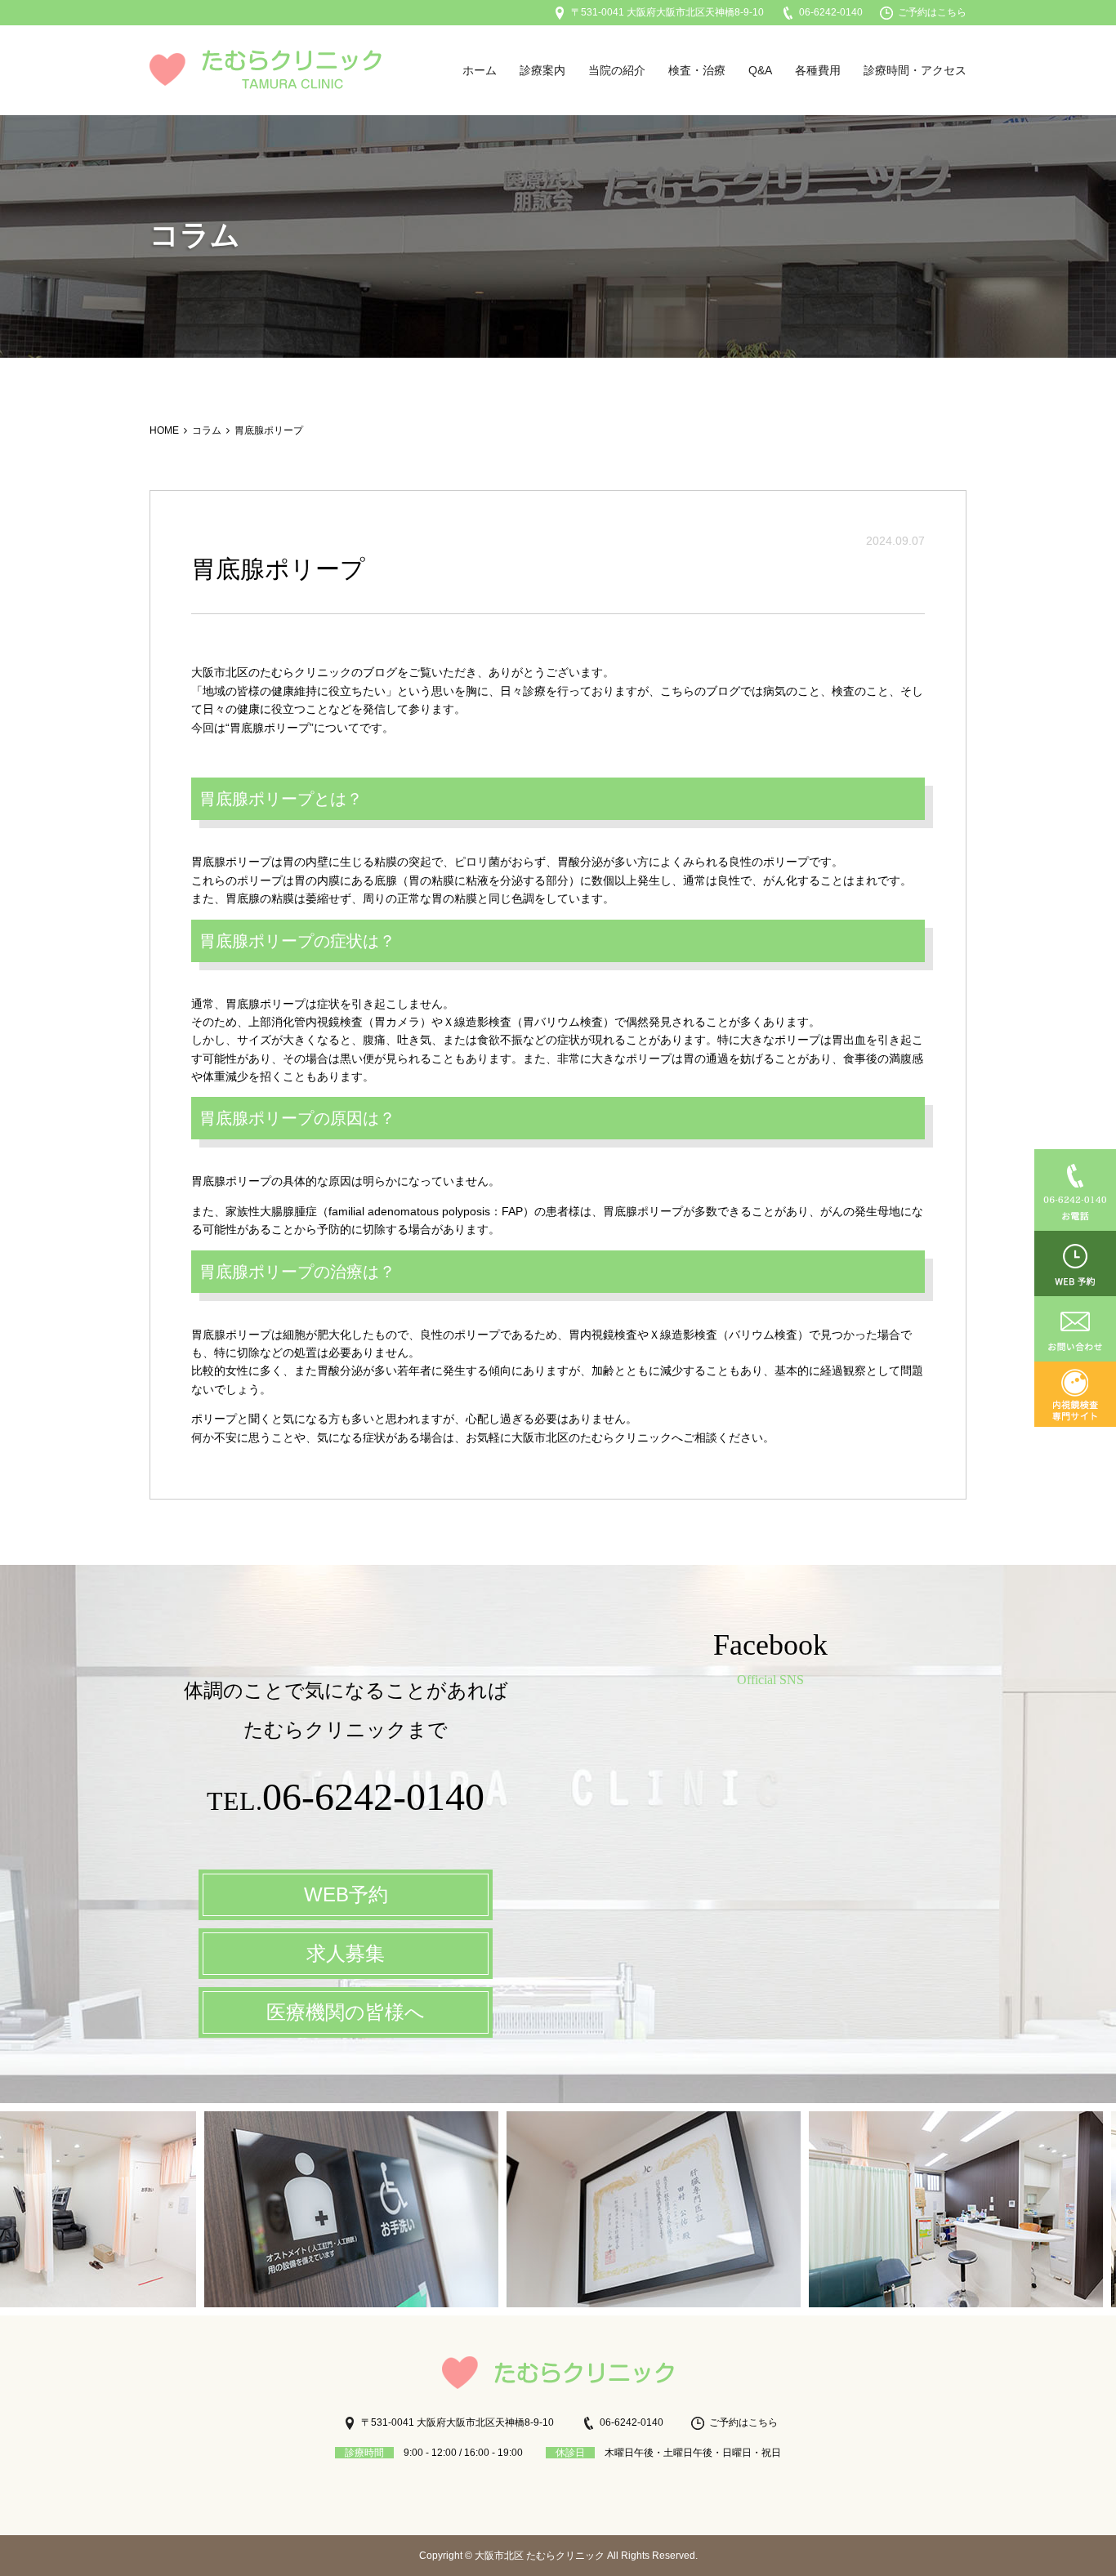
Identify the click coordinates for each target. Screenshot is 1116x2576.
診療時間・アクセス (915, 70)
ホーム (480, 70)
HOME (164, 430)
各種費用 (818, 70)
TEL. (346, 1801)
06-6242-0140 (831, 12)
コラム (207, 430)
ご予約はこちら (932, 12)
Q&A (760, 70)
